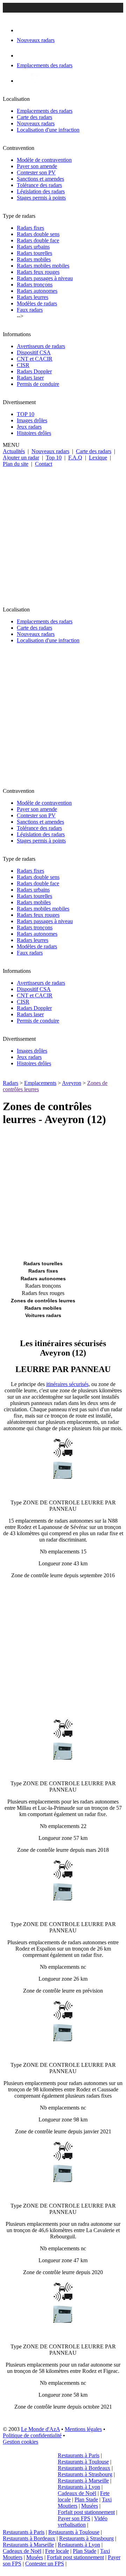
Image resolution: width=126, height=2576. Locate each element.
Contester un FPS (45, 2564)
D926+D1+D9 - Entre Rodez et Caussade (63, 2053)
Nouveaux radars (36, 123)
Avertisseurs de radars (41, 346)
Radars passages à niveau (45, 278)
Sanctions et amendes (40, 179)
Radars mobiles (34, 259)
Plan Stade (86, 2499)
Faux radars (30, 310)
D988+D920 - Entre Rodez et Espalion (63, 1912)
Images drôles (32, 420)
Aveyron (72, 1083)
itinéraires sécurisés (67, 1384)
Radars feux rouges (38, 272)
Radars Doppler (34, 371)
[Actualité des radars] (34, 81)
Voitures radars (43, 1315)
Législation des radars (41, 191)
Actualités (14, 451)
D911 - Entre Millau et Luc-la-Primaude (63, 1771)
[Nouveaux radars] (23, 30)
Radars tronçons (35, 285)
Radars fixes (30, 228)
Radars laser (30, 378)
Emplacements (40, 1083)
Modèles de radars (37, 303)
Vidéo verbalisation (83, 2522)
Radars (10, 1083)
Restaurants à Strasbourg (85, 2474)
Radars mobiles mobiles (43, 266)
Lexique (98, 458)
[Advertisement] (63, 534)
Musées (90, 2506)
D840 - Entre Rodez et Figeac (63, 2335)
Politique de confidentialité (32, 2435)
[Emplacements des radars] (22, 56)
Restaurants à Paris (79, 2455)
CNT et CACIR (35, 359)
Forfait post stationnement (86, 2512)
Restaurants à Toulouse (83, 2462)
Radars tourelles (34, 253)
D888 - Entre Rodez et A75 (63, 1491)
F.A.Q (75, 458)
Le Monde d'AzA (40, 2429)
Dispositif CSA (34, 352)
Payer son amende (37, 166)
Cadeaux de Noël (77, 2493)
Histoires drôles (34, 433)
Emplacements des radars (45, 111)
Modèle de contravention (44, 160)
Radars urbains (33, 247)
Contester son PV (36, 172)
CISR (23, 365)
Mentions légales (83, 2429)
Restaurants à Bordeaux (84, 2468)
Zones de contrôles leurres (43, 1301)
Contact (44, 464)
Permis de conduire (38, 384)
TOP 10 (26, 414)
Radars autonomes (37, 291)
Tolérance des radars (39, 185)
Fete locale (57, 2551)
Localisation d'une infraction (48, 130)
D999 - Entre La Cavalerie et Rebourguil (63, 2194)
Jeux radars (29, 427)
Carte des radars (34, 117)
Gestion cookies (20, 2442)
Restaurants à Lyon (79, 2487)
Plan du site (16, 464)
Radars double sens (38, 234)
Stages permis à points (41, 198)
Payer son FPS (74, 2518)
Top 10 (54, 458)
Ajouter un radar (21, 458)
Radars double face (38, 240)
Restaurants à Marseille (83, 2481)
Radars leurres (33, 297)
